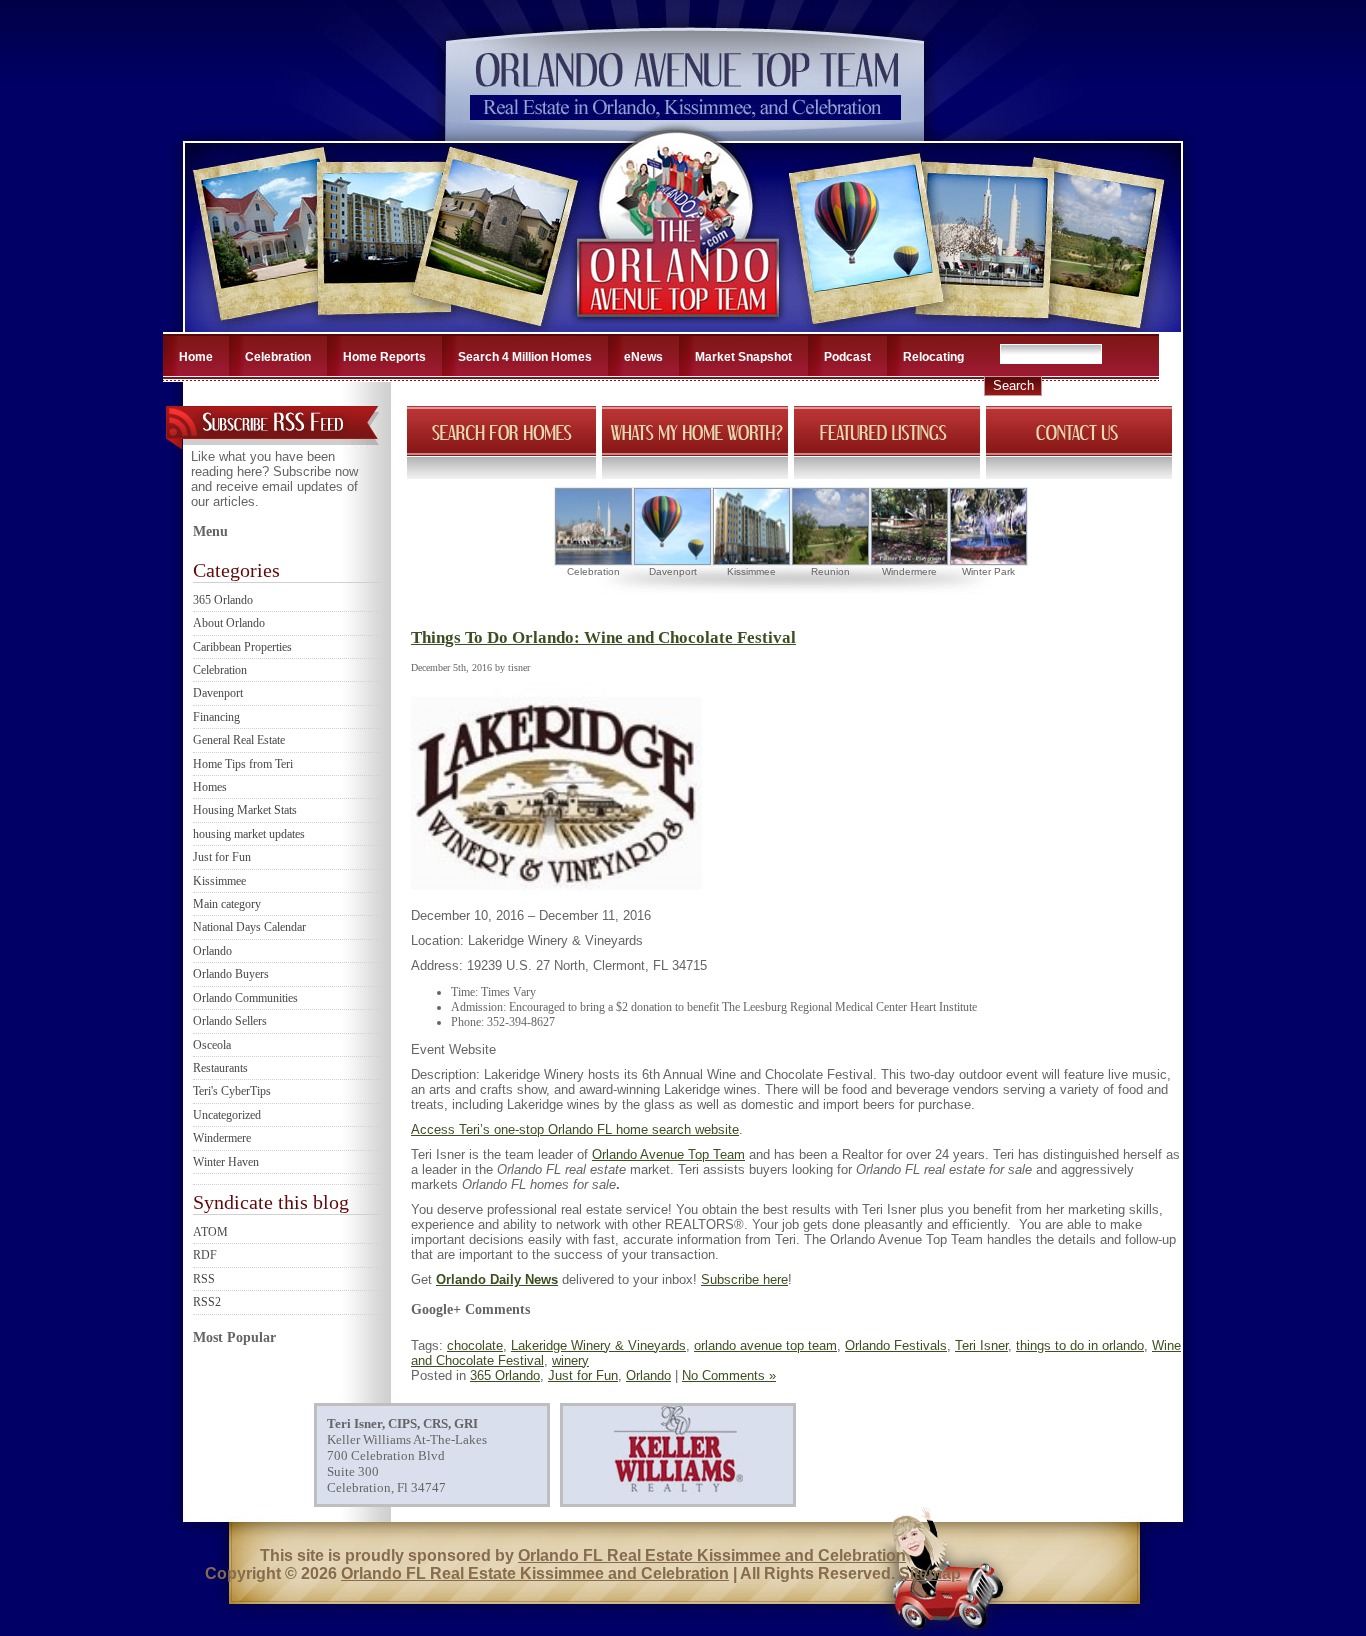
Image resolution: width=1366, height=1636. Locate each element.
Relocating (933, 357)
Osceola (212, 1045)
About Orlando (229, 623)
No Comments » (729, 1375)
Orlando (212, 951)
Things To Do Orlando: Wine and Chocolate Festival (603, 637)
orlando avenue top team (765, 1345)
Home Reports (384, 357)
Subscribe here (744, 1279)
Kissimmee (219, 881)
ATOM (210, 1232)
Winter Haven (226, 1162)
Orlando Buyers (231, 974)
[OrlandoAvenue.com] (680, 326)
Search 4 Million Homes (525, 357)
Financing (216, 717)
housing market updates (249, 834)
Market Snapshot (743, 357)
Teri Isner (981, 1345)
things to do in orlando (1080, 1345)
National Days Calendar (249, 927)
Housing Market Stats (245, 810)
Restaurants (220, 1068)
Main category (227, 904)
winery (570, 1360)
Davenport (218, 693)
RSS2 (207, 1302)
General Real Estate (239, 740)
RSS (204, 1279)
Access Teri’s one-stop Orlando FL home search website (575, 1129)
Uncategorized (227, 1115)
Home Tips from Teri (243, 764)
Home (196, 357)
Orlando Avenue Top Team (668, 1154)
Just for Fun (222, 857)
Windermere (222, 1138)
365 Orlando (223, 600)
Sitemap (930, 1573)
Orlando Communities (245, 998)
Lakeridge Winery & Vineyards (598, 1345)
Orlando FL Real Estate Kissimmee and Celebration (712, 1555)
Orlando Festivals (896, 1345)
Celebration (278, 357)
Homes (210, 787)
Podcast (847, 357)
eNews (643, 357)
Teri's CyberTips (232, 1091)
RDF (205, 1255)
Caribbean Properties (242, 647)
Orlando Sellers (230, 1021)
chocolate (475, 1345)
